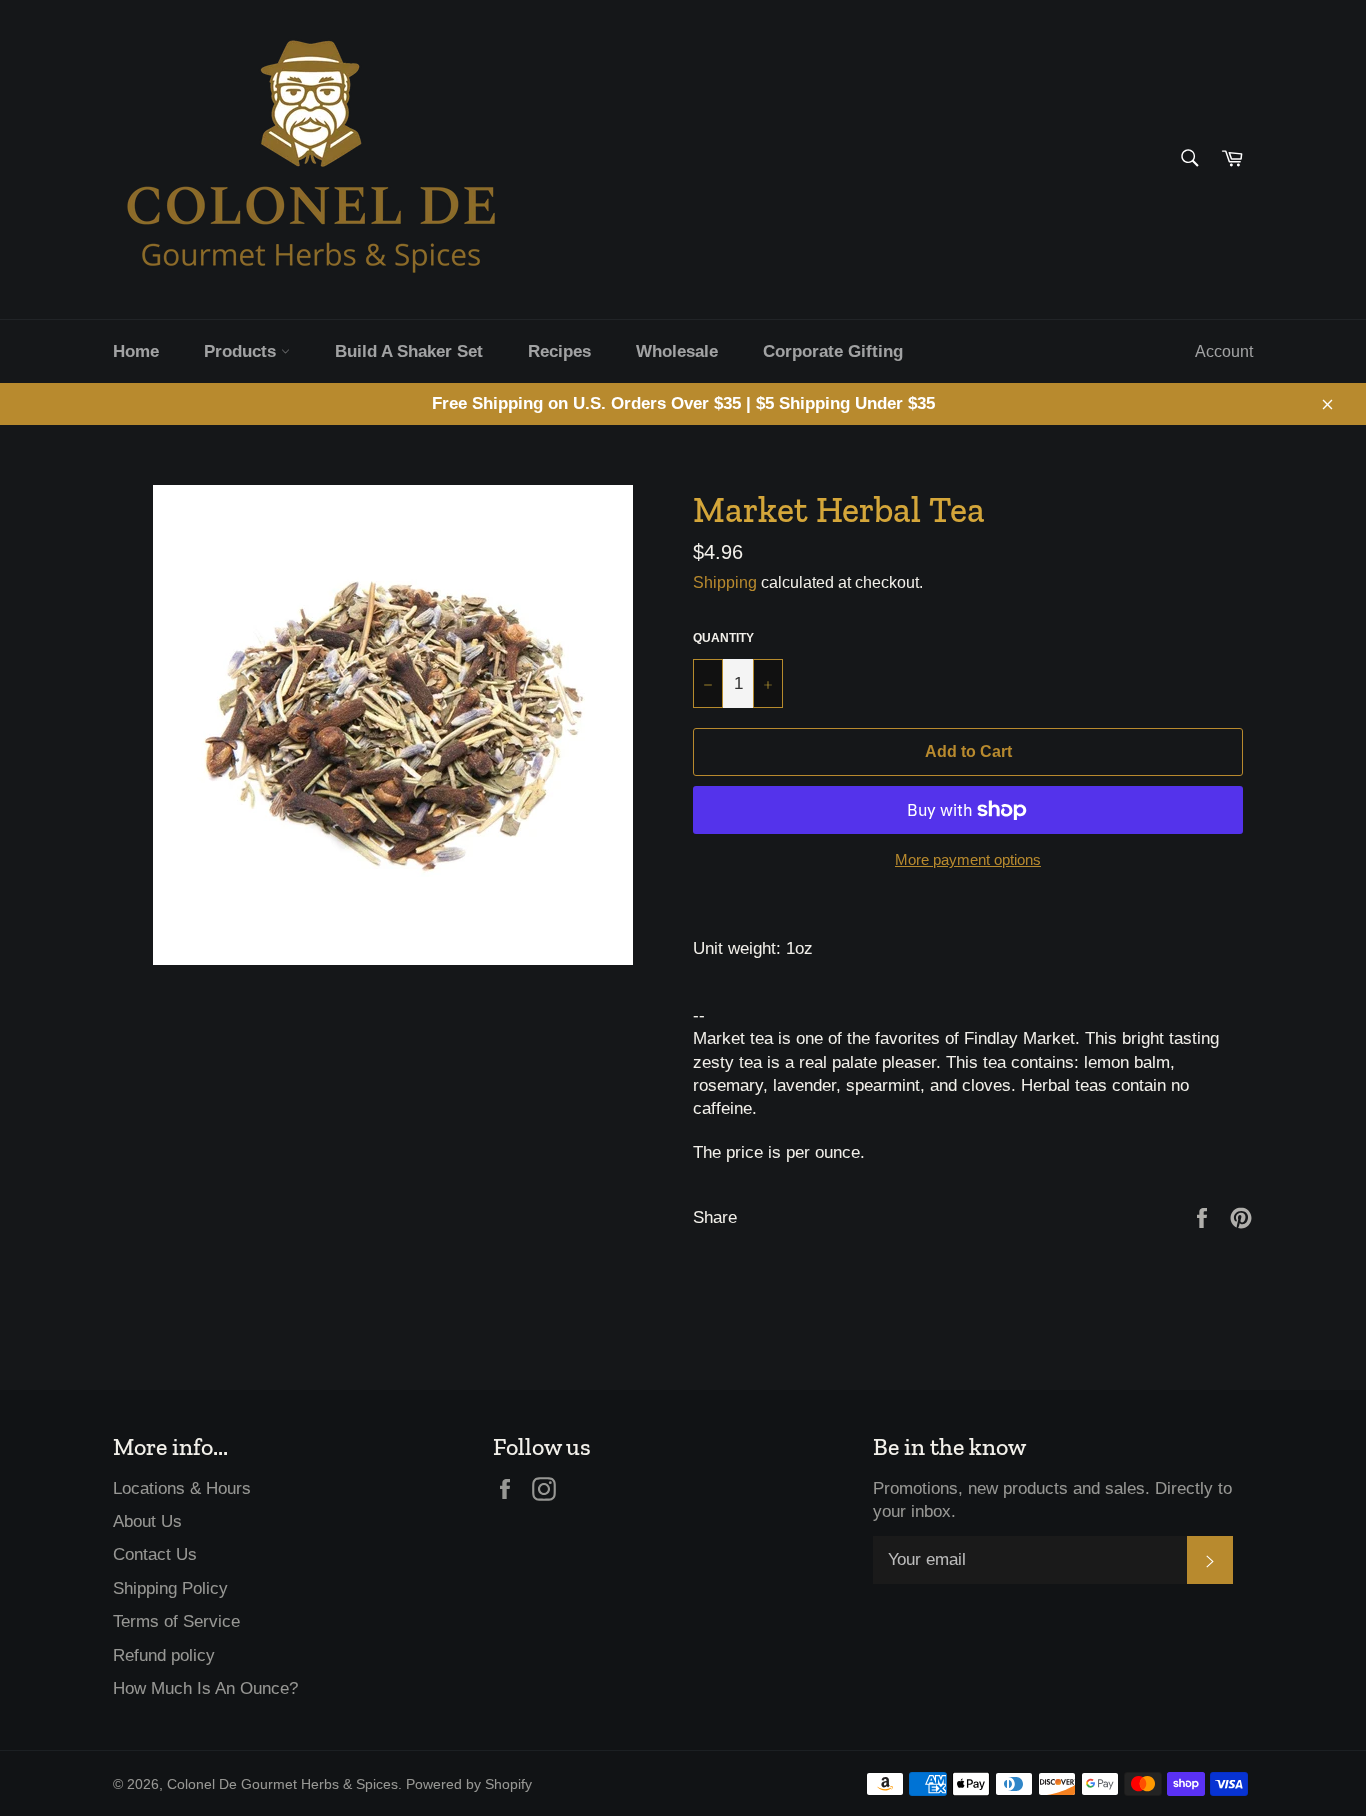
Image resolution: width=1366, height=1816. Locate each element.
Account (1224, 351)
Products (242, 351)
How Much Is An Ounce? (205, 1688)
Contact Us (155, 1554)
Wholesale (677, 351)
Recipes (559, 351)
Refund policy (164, 1655)
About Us (147, 1521)
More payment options (968, 859)
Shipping (725, 582)
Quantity (723, 638)
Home (136, 351)
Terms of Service (176, 1621)
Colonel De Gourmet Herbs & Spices (282, 1784)
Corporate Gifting (833, 351)
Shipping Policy (170, 1588)
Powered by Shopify (469, 1784)
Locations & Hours (182, 1488)
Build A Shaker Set (409, 351)
